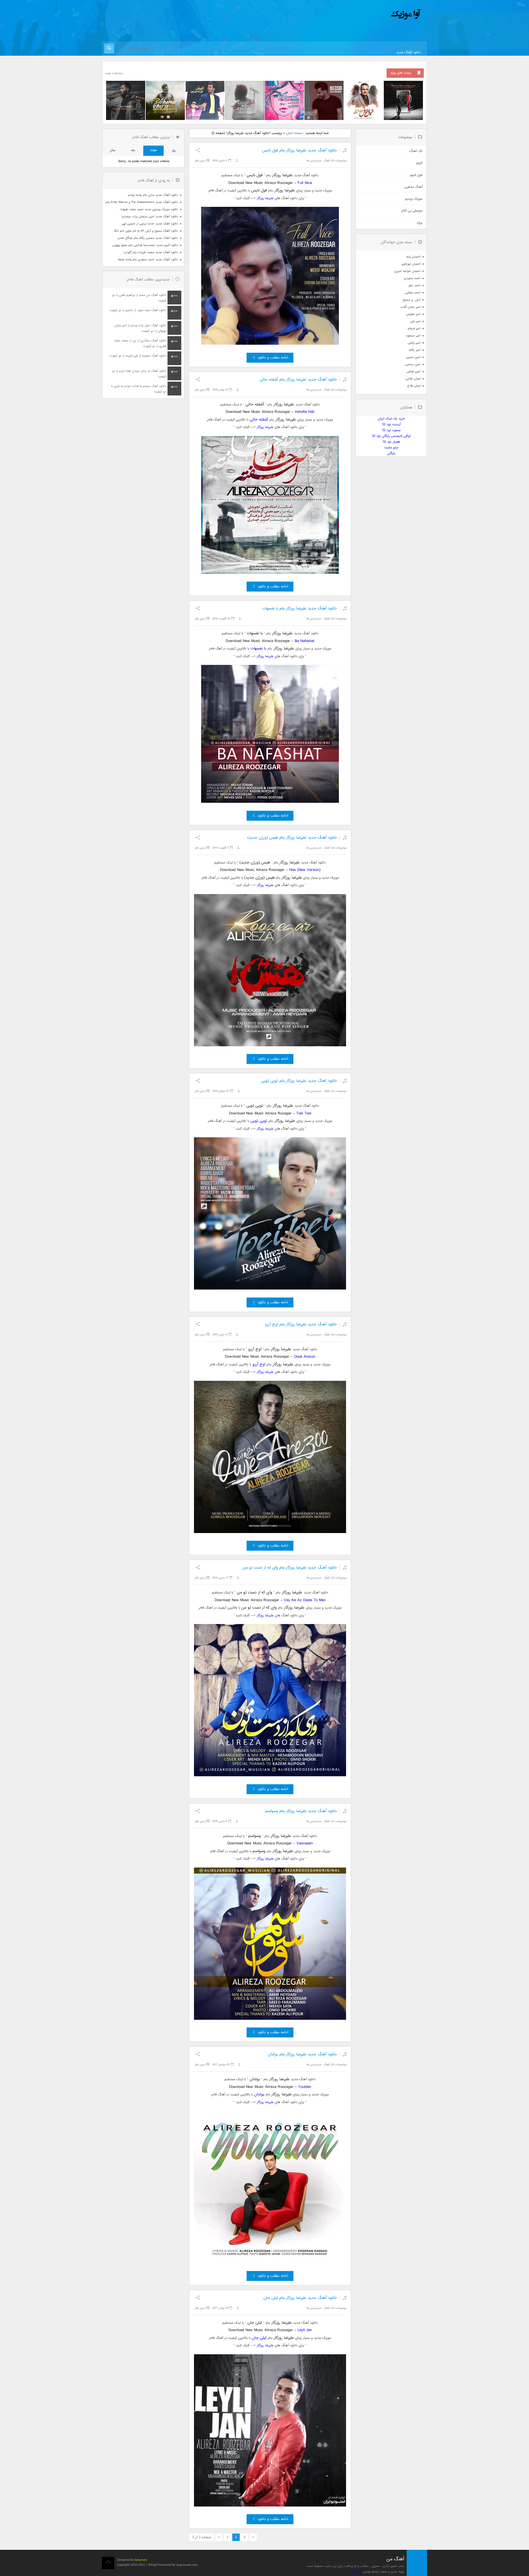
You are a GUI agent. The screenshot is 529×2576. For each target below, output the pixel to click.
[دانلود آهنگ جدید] (360, 14)
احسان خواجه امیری (407, 271)
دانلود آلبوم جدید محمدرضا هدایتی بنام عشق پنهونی (145, 245)
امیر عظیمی (413, 314)
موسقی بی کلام (412, 211)
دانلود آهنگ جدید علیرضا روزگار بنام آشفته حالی (298, 380)
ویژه (420, 223)
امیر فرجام (414, 329)
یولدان (259, 2094)
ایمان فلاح (414, 386)
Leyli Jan (305, 2330)
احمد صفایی (413, 293)
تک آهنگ (329, 161)
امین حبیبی (413, 357)
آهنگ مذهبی (413, 187)
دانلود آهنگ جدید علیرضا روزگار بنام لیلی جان (300, 2298)
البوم (419, 163)
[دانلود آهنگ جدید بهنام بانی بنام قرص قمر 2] (165, 100)
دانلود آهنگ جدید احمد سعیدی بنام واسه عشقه (148, 260)
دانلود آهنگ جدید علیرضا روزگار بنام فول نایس (299, 150)
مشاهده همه (114, 73)
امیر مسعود (413, 336)
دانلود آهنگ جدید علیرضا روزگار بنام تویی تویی (299, 1081)
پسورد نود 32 (391, 430)
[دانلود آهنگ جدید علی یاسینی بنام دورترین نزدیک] (126, 100)
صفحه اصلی (294, 133)
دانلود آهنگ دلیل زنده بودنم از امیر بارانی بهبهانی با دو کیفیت (140, 328)
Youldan (305, 2087)
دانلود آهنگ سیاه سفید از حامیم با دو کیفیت (138, 310)
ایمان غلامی (413, 379)
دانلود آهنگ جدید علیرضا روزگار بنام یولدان (302, 2054)
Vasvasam (305, 1843)
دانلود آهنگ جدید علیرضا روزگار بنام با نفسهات (299, 608)
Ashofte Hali (305, 412)
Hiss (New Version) (305, 870)
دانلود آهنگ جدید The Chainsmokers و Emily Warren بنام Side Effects (142, 202)
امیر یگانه (415, 350)
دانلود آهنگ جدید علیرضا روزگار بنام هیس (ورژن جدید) (292, 838)
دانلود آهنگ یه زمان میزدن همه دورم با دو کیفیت (139, 374)
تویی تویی (259, 1121)
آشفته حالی (259, 420)
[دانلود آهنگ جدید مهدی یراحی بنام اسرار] (245, 100)
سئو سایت (391, 448)
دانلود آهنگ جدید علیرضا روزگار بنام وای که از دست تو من (290, 1568)
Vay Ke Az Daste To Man (305, 1600)
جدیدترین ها (314, 161)
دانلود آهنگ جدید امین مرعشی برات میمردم (150, 217)
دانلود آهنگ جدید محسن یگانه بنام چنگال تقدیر (148, 238)
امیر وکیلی (414, 343)
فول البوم (416, 175)
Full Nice (305, 183)
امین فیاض (414, 372)
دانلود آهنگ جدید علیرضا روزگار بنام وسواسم (301, 1811)
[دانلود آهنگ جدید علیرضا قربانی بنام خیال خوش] (364, 100)
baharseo (141, 2560)
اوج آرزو (259, 1364)
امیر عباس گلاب (411, 307)
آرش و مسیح (412, 300)
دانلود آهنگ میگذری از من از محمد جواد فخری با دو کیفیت (140, 343)
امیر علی (415, 321)
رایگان (391, 454)
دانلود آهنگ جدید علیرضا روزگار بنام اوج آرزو (301, 1324)
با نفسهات (258, 648)
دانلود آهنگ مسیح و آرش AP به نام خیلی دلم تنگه (146, 231)
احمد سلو (415, 286)
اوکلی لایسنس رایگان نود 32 (391, 436)
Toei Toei (304, 1113)
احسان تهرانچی (411, 264)
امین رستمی (413, 364)
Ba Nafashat (305, 641)
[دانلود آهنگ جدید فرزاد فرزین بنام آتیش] (205, 100)
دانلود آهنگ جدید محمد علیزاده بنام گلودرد (151, 252)
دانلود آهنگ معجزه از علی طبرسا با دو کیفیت (138, 356)
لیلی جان (259, 2338)
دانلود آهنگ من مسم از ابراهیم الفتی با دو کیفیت (139, 298)
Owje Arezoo (305, 1357)
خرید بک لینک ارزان (391, 419)
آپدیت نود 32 (391, 425)
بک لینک (356, 2572)
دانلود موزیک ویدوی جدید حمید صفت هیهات (149, 209)
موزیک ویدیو (414, 199)
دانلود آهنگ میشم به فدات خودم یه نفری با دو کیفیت (139, 389)
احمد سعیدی (412, 278)
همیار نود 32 (391, 442)
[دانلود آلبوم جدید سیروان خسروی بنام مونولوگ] (403, 100)
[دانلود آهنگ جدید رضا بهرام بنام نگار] (324, 100)
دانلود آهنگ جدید (408, 53)
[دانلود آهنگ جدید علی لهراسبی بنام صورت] (284, 100)
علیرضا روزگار (265, 198)
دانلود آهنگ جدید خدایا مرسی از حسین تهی (150, 224)
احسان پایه (413, 257)
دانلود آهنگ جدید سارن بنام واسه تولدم (153, 195)
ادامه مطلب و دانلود (273, 358)
